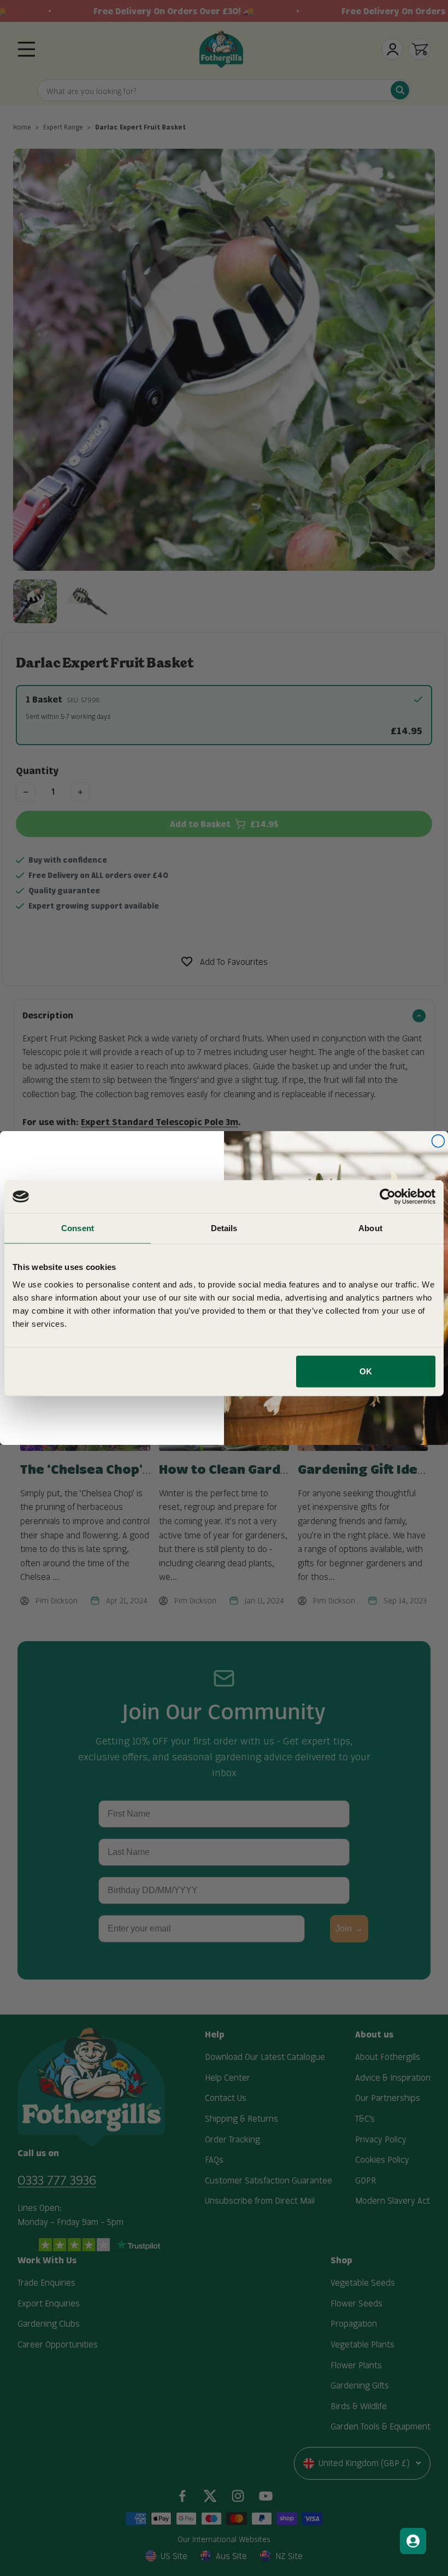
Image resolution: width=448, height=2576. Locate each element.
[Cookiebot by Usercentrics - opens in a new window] (388, 1197)
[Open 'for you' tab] (413, 2541)
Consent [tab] (78, 1228)
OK (366, 1371)
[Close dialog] (438, 1141)
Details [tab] (224, 1228)
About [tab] (370, 1228)
